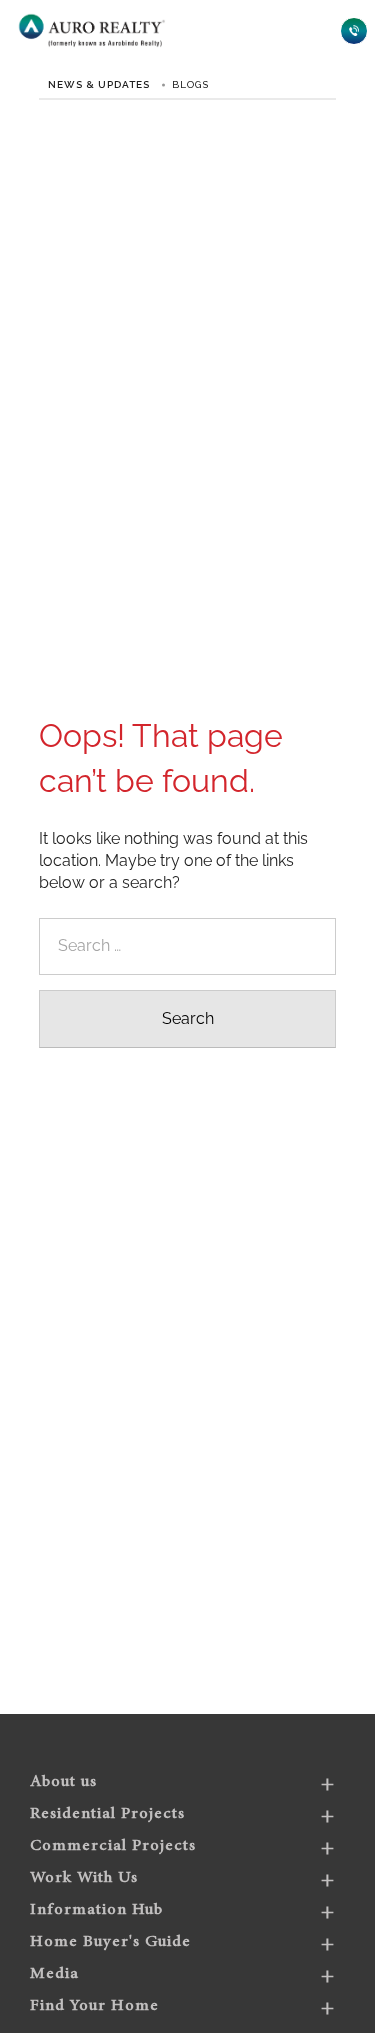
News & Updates (99, 84)
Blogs (190, 84)
